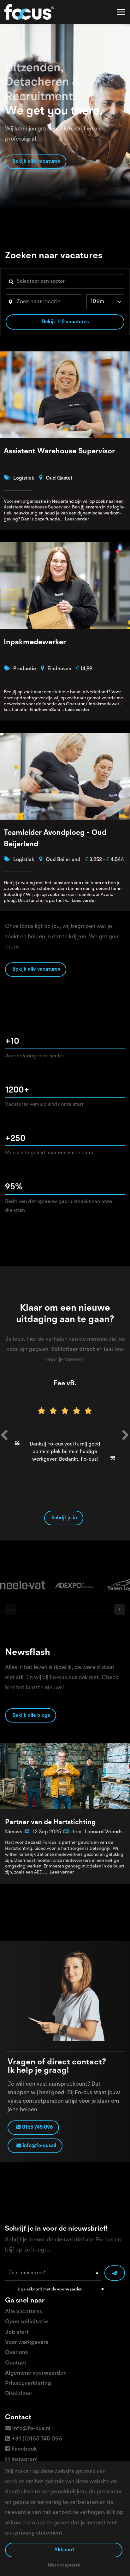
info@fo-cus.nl (39, 2146)
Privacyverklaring (28, 2384)
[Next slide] (120, 1609)
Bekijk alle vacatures (36, 161)
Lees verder (77, 519)
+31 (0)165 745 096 (37, 2439)
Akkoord (64, 2550)
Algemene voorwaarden (36, 2373)
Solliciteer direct (73, 1349)
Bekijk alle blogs (31, 1716)
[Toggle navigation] (121, 12)
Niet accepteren (64, 2565)
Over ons (16, 2352)
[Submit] (115, 2273)
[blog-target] (65, 1776)
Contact (16, 2363)
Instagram (24, 2459)
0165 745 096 (37, 2127)
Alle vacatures (24, 2312)
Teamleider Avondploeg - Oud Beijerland (55, 839)
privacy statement (39, 2533)
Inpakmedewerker (35, 642)
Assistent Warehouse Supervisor (59, 451)
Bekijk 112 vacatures (65, 322)
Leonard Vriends (103, 1832)
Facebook (24, 2449)
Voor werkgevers (27, 2342)
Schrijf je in (64, 1518)
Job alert (17, 2332)
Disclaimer (19, 2394)
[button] (4, 1437)
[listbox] (105, 302)
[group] (23, 1586)
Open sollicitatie (27, 2322)
